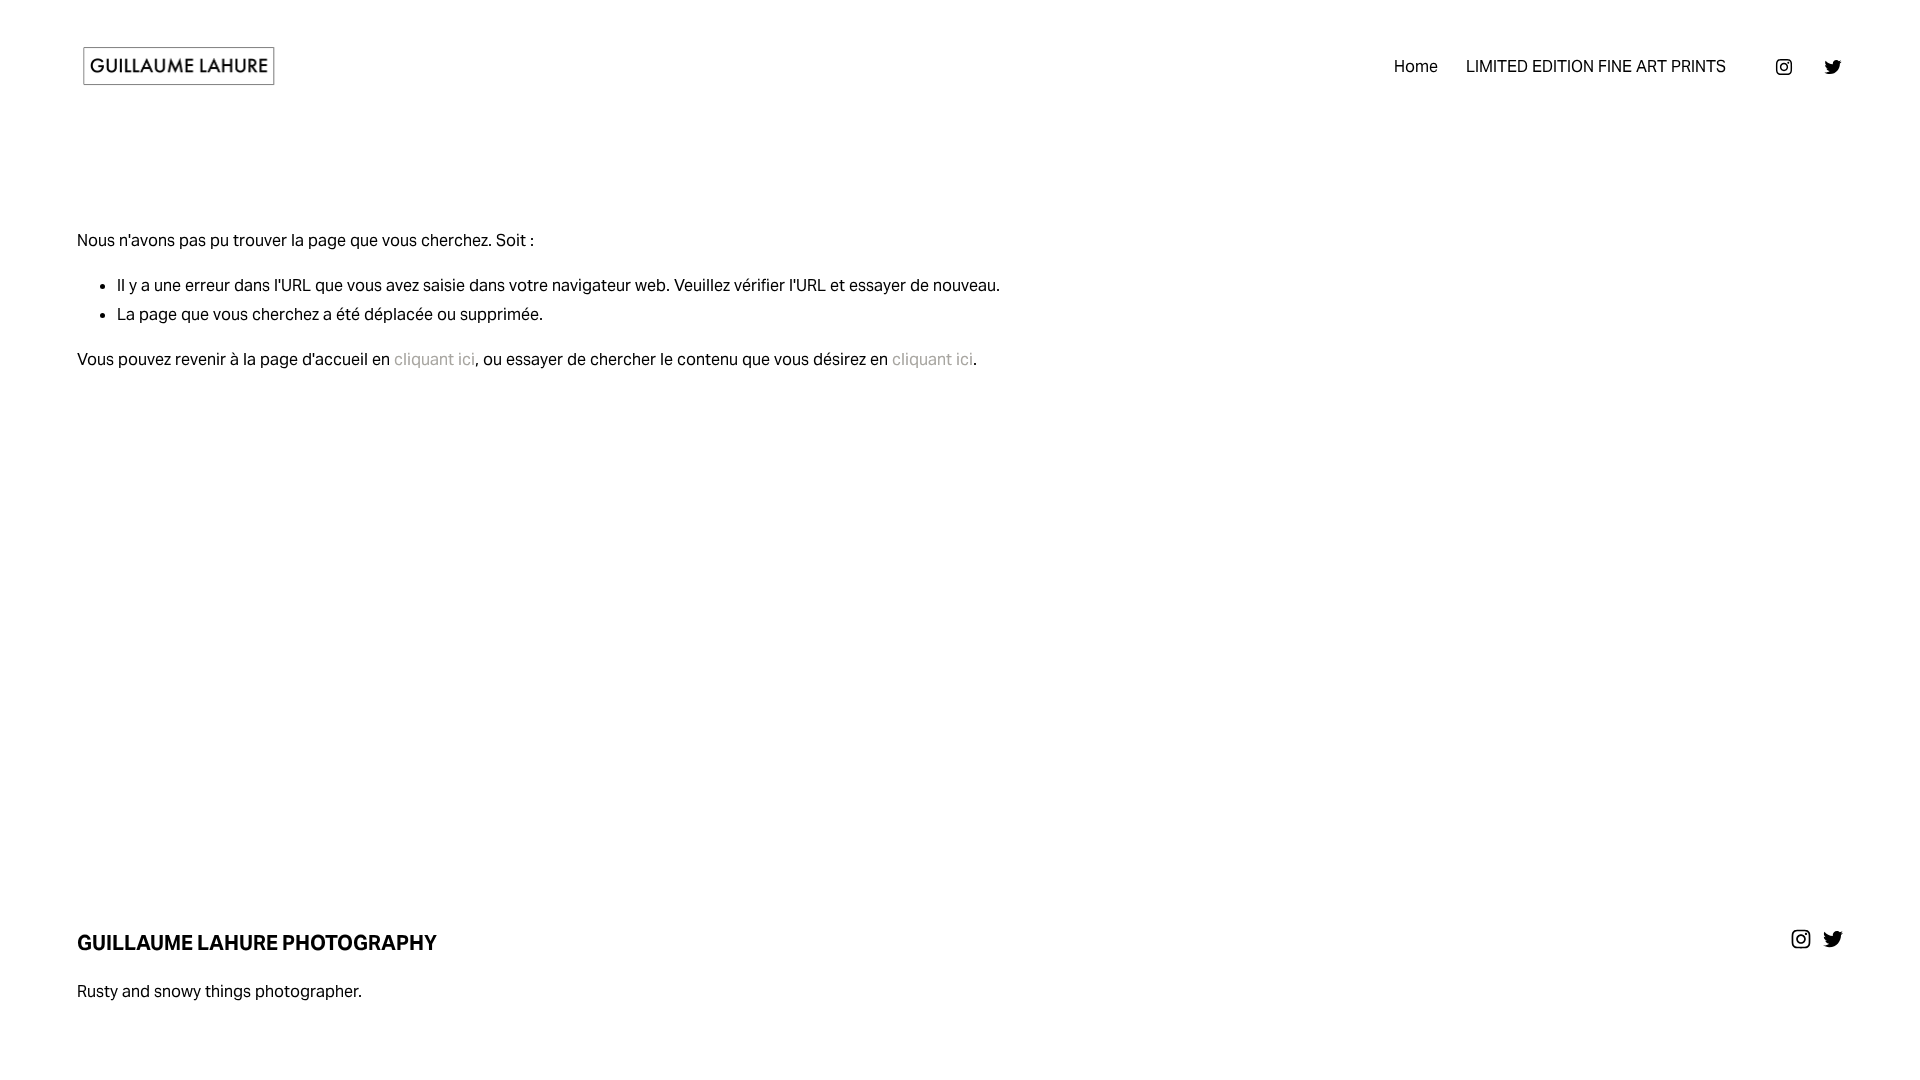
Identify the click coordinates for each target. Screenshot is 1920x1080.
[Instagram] (1784, 67)
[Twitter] (1833, 67)
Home (1416, 66)
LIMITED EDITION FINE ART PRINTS (1596, 66)
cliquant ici (434, 359)
